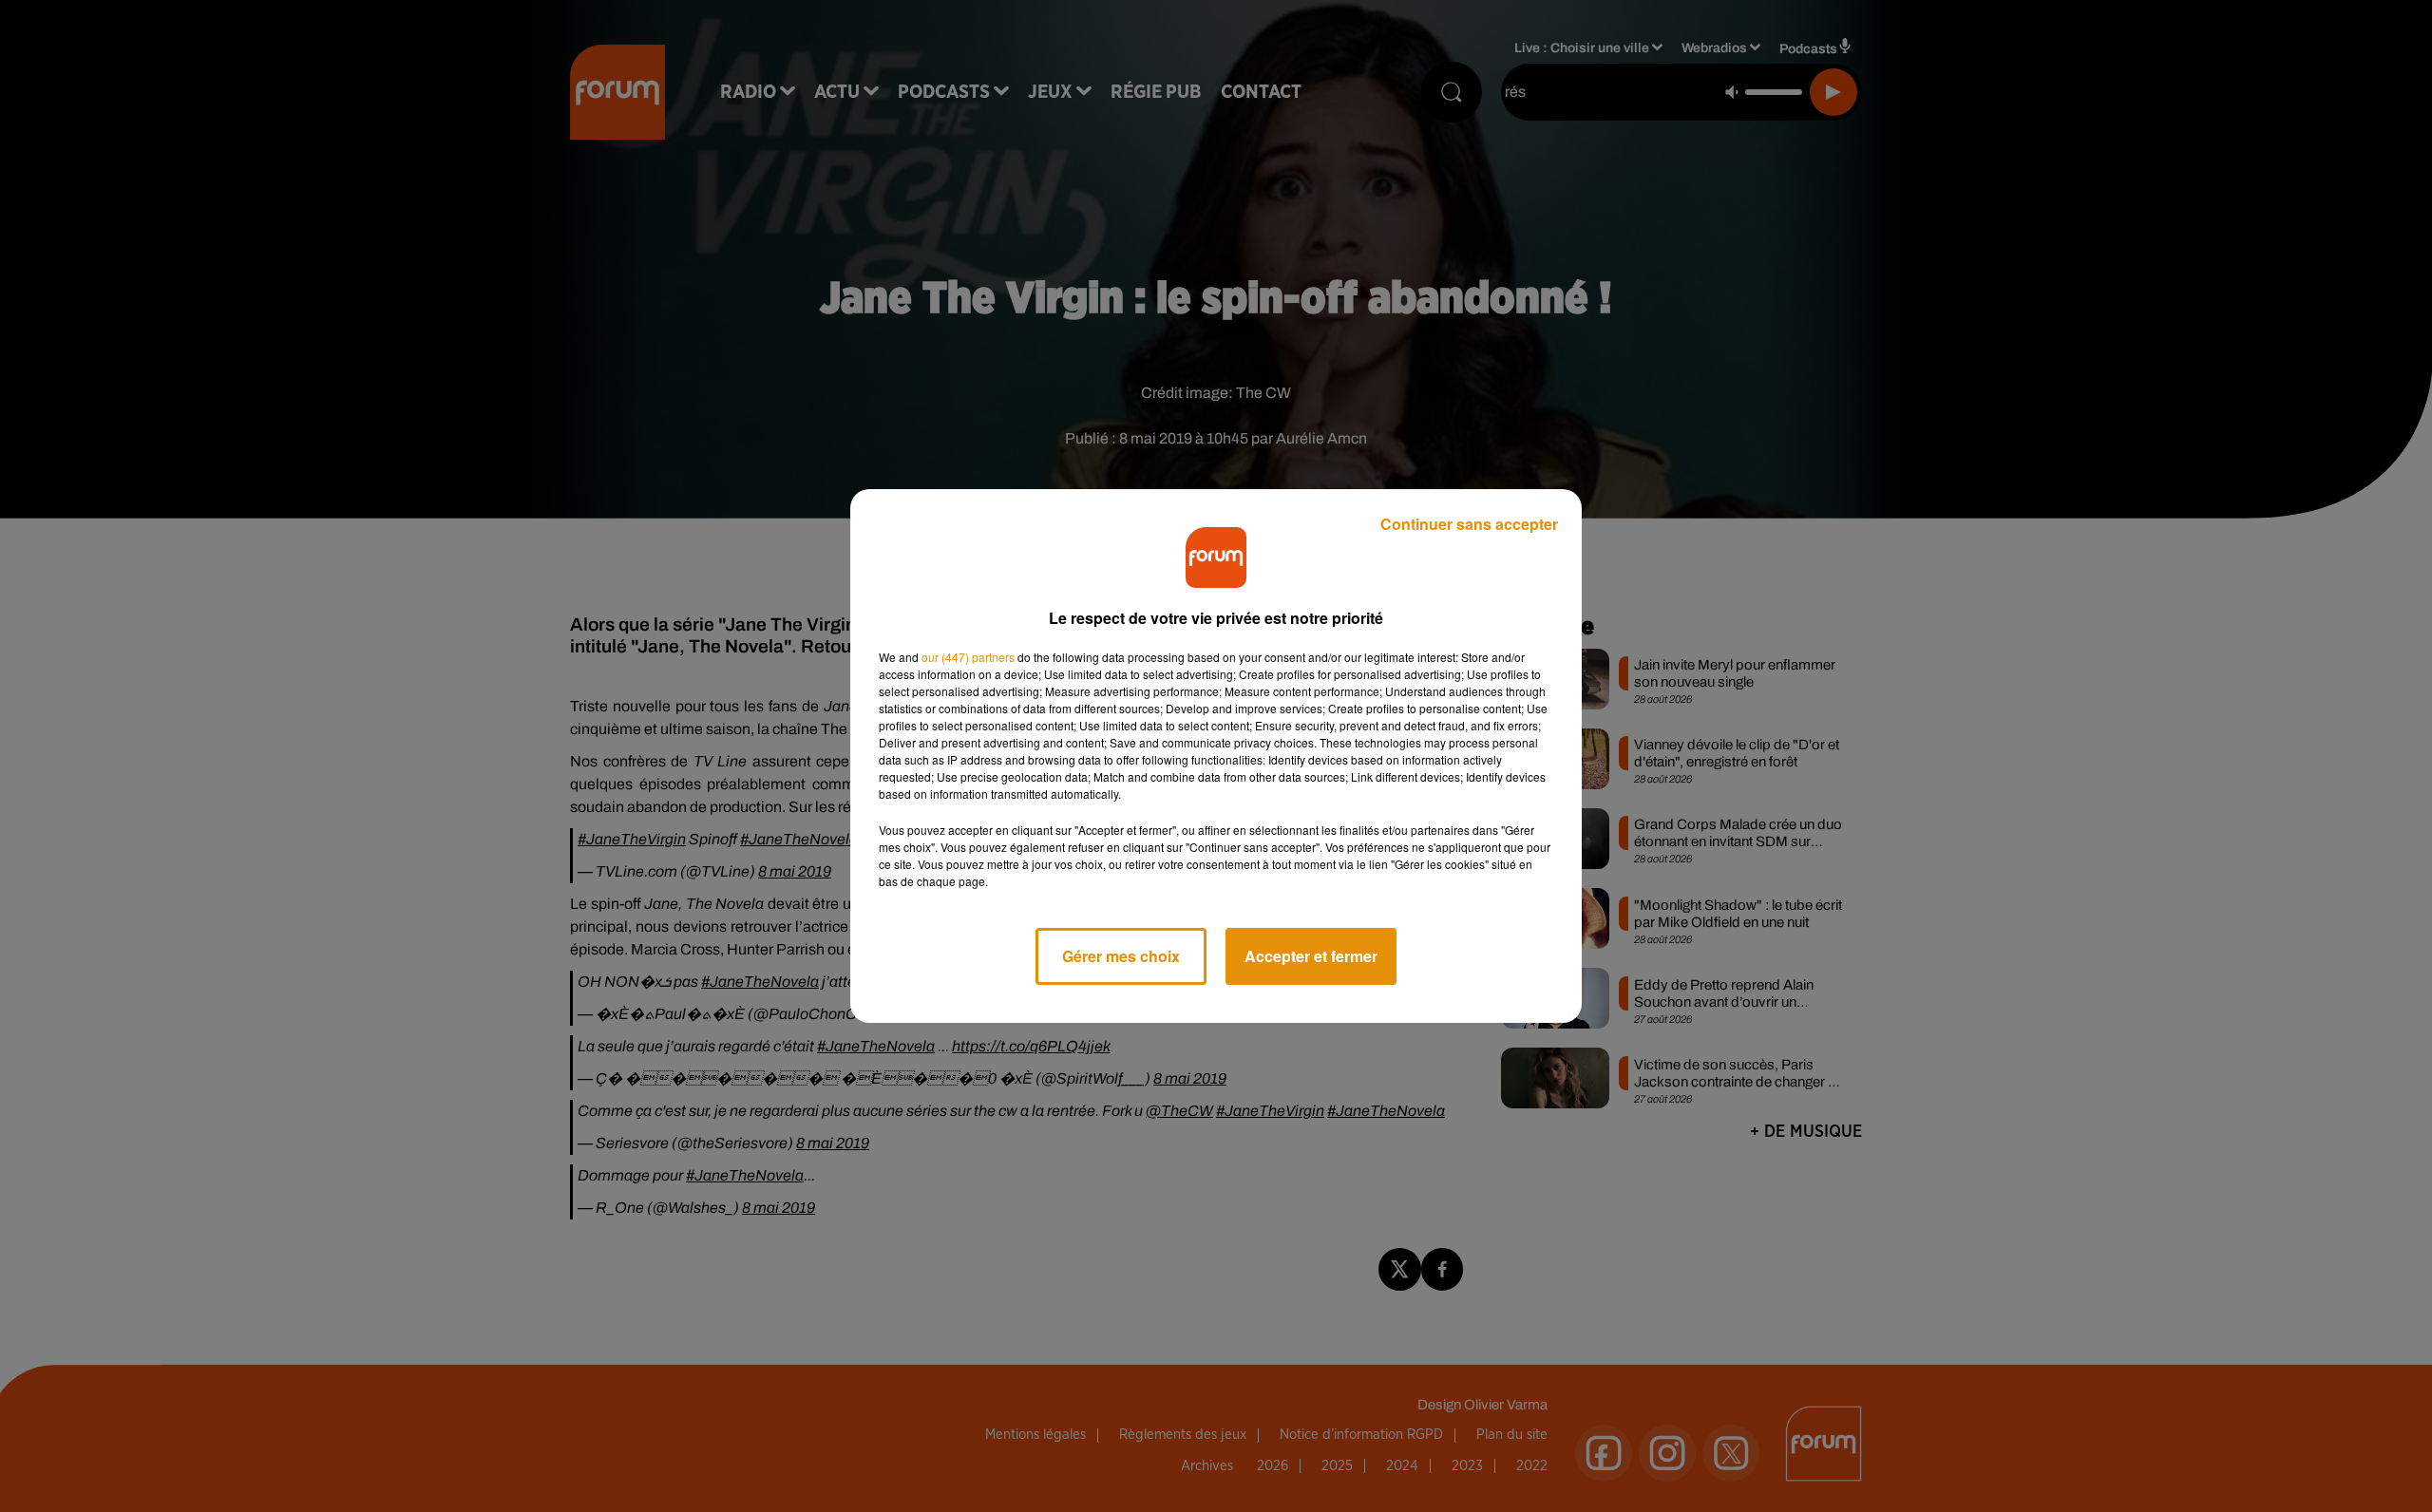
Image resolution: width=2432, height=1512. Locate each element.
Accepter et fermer (1311, 956)
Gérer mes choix (1121, 956)
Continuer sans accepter (1469, 524)
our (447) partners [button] (968, 657)
